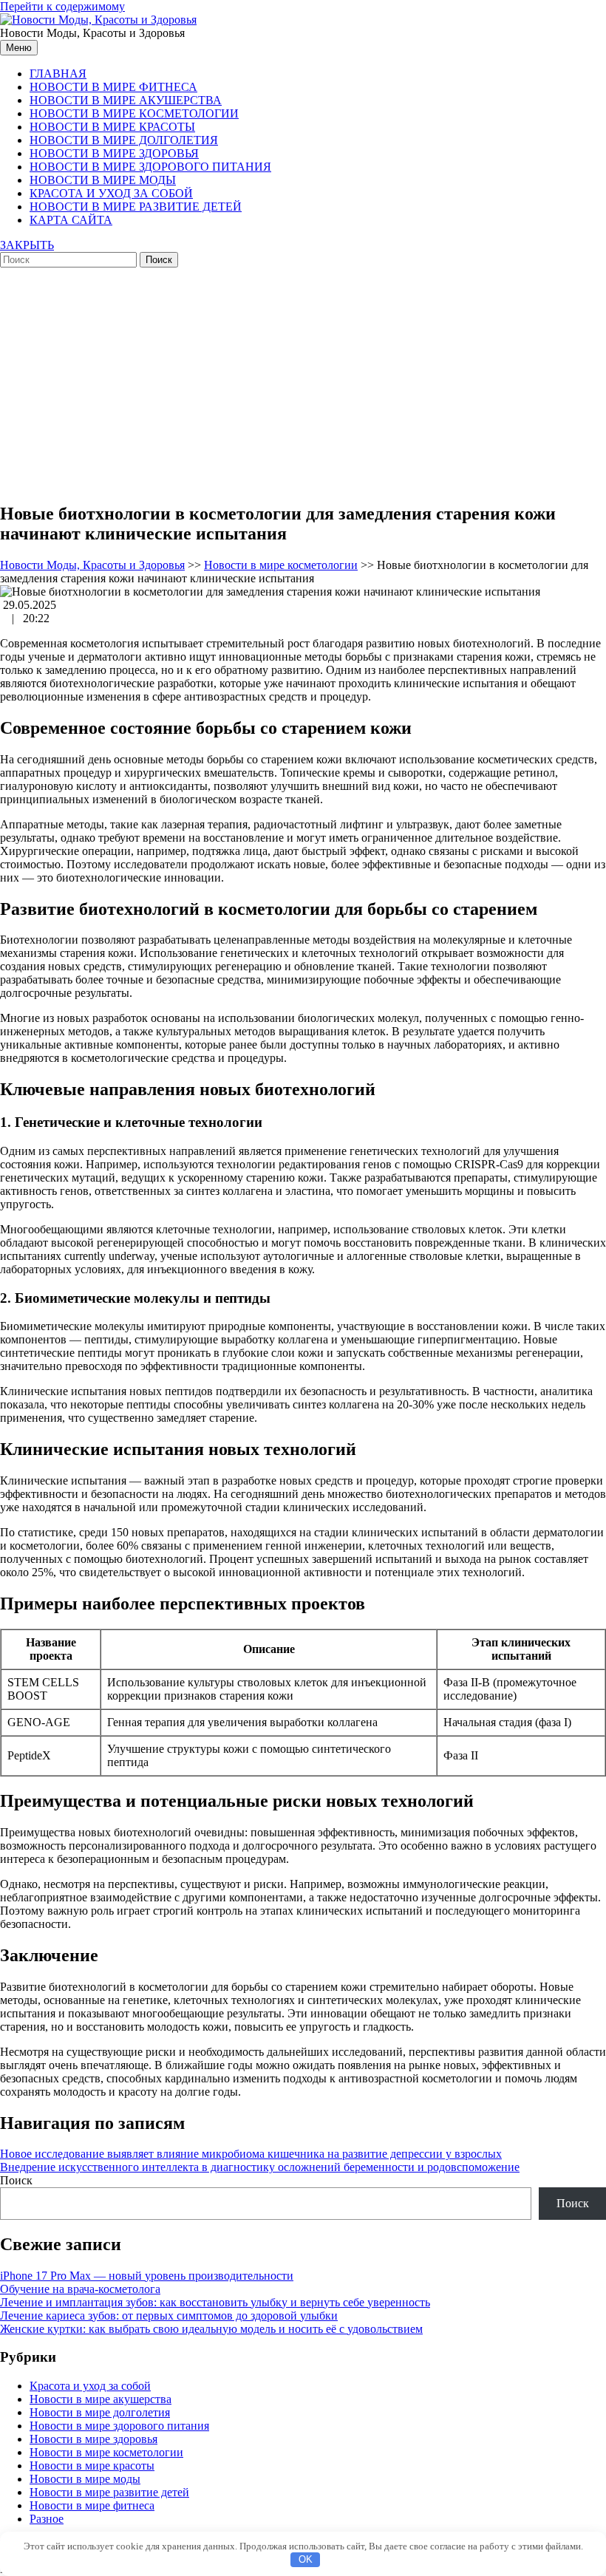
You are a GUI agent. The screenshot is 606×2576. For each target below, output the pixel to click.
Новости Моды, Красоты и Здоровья (92, 565)
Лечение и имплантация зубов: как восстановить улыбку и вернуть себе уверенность (215, 2302)
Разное (47, 2519)
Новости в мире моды (103, 180)
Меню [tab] (19, 48)
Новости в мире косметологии (134, 113)
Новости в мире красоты (112, 127)
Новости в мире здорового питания (150, 167)
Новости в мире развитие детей (136, 207)
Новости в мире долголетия (124, 140)
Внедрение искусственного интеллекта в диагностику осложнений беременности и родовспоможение (260, 2167)
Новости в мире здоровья (114, 153)
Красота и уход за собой (111, 193)
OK (306, 2559)
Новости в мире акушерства (126, 100)
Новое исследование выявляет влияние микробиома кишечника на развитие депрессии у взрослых (251, 2154)
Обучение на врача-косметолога (80, 2289)
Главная (58, 74)
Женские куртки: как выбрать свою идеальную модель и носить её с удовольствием (211, 2329)
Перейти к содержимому (62, 6)
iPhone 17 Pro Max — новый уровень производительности (147, 2276)
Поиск (16, 2180)
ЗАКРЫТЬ (27, 245)
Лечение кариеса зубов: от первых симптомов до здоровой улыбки (169, 2316)
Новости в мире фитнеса (113, 87)
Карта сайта (71, 220)
